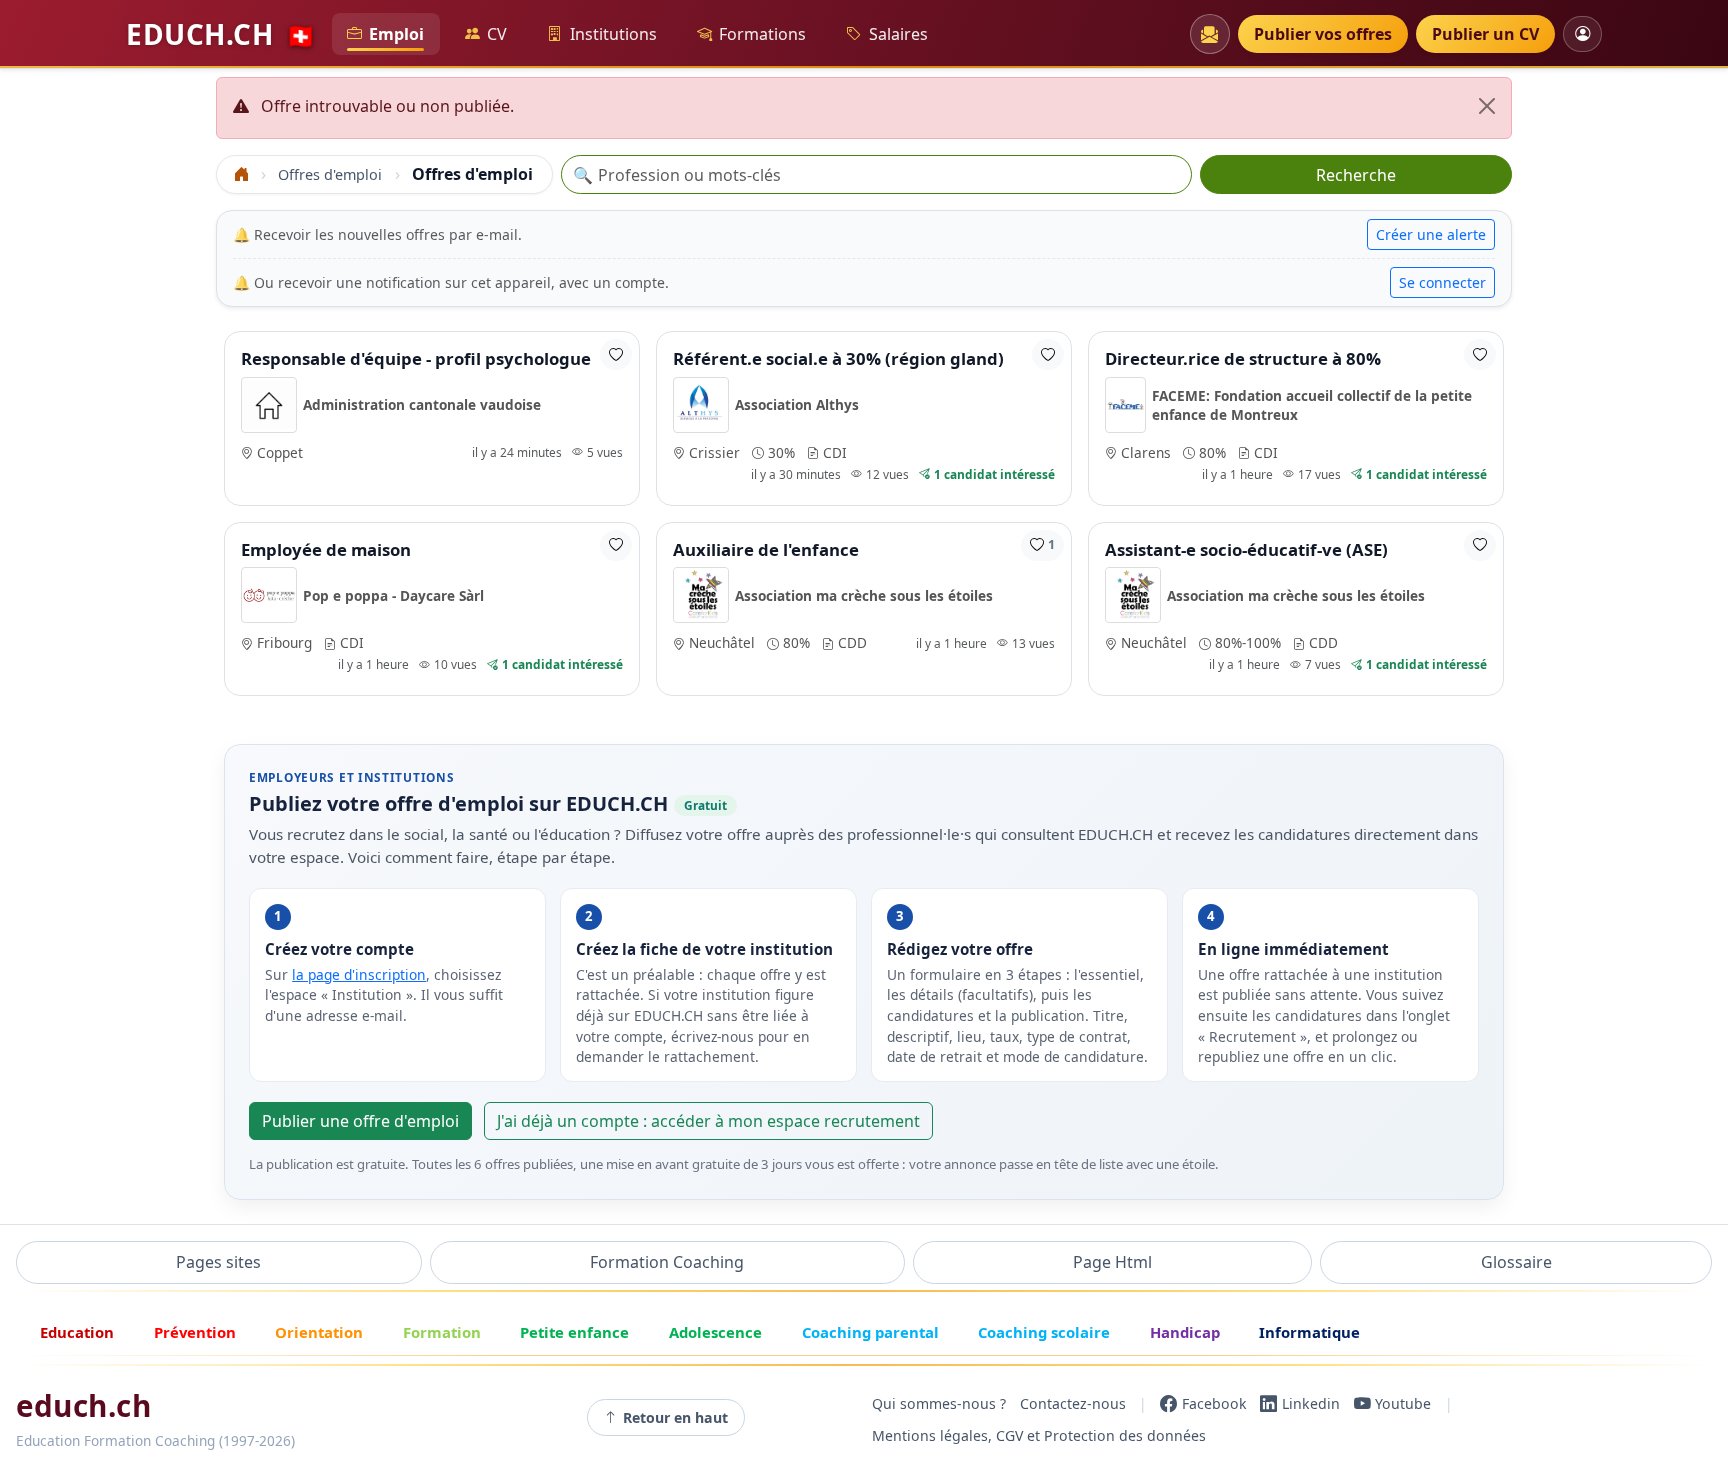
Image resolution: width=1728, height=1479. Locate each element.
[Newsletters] (1210, 34)
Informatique (1309, 1332)
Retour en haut (675, 1417)
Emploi (396, 34)
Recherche (1356, 175)
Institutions (613, 34)
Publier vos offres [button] (1323, 34)
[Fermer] (1487, 106)
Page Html (1112, 1262)
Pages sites (218, 1262)
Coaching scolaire (1044, 1332)
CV (497, 34)
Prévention (195, 1332)
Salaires (898, 34)
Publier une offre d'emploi (360, 1121)
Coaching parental (870, 1332)
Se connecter (1442, 282)
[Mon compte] (1582, 33)
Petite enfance (574, 1332)
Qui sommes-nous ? (939, 1403)
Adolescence (715, 1332)
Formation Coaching (667, 1262)
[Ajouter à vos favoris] (616, 354)
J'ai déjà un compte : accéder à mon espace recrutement (708, 1121)
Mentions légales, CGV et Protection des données (1039, 1435)
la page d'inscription (359, 974)
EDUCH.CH (221, 34)
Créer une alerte (1431, 234)
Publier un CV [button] (1485, 34)
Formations (762, 34)
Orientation (319, 1332)
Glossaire (1516, 1262)
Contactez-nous (1073, 1403)
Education (77, 1332)
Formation (442, 1332)
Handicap (1185, 1332)
